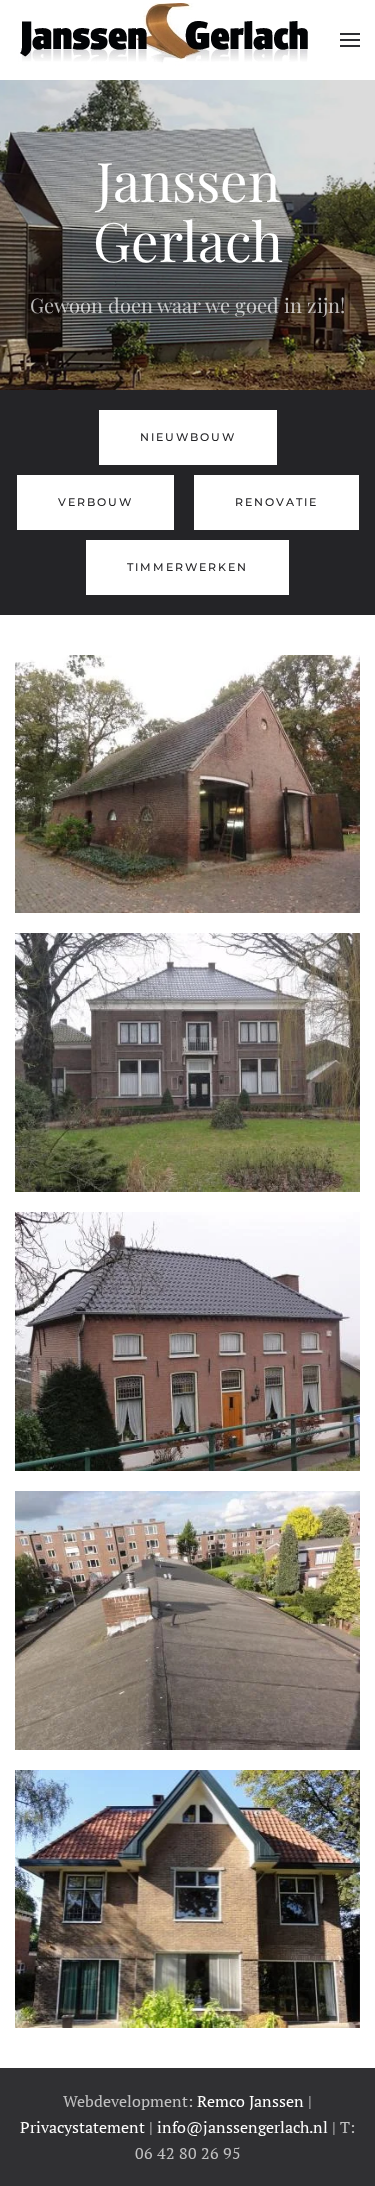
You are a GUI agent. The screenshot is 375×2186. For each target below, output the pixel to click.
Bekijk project (187, 814)
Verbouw (95, 502)
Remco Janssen (250, 2101)
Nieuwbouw (188, 437)
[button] (350, 40)
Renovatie (276, 502)
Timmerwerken (187, 567)
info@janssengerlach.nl (242, 2127)
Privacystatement (82, 2127)
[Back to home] (162, 40)
